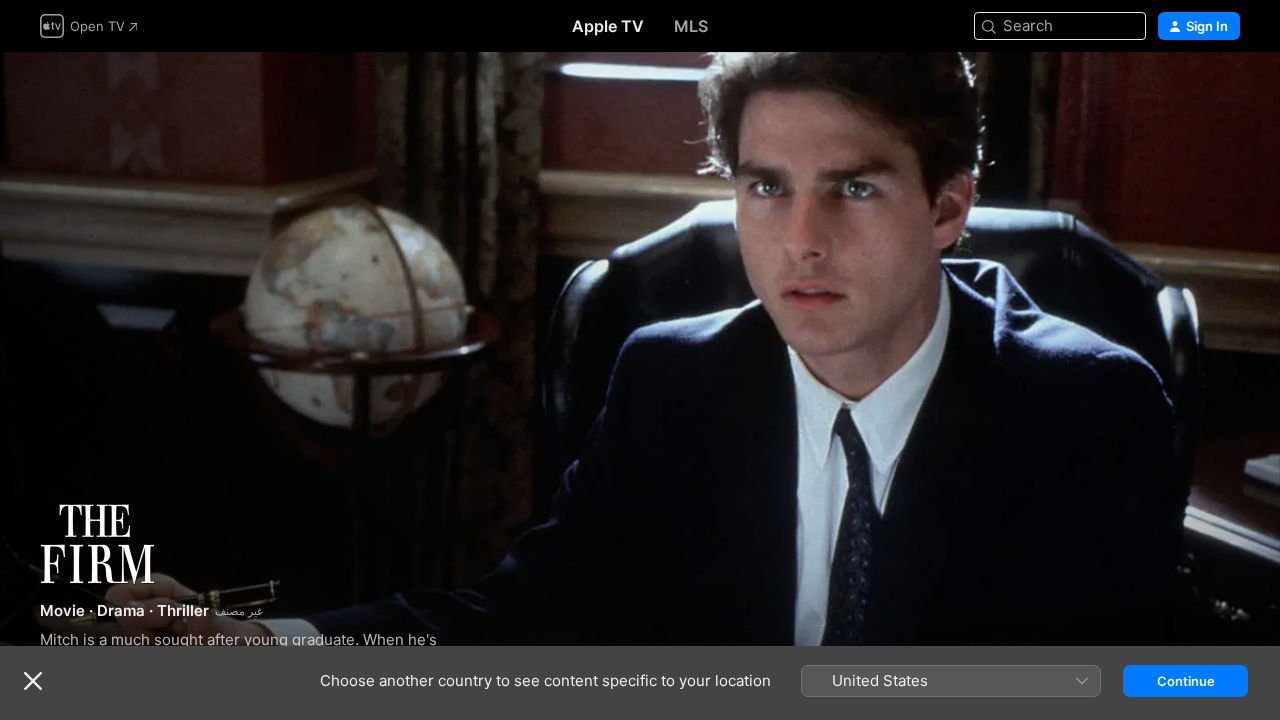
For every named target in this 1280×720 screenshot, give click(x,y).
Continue (1186, 681)
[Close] (33, 681)
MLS (691, 26)
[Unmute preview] (1226, 91)
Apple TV (608, 26)
